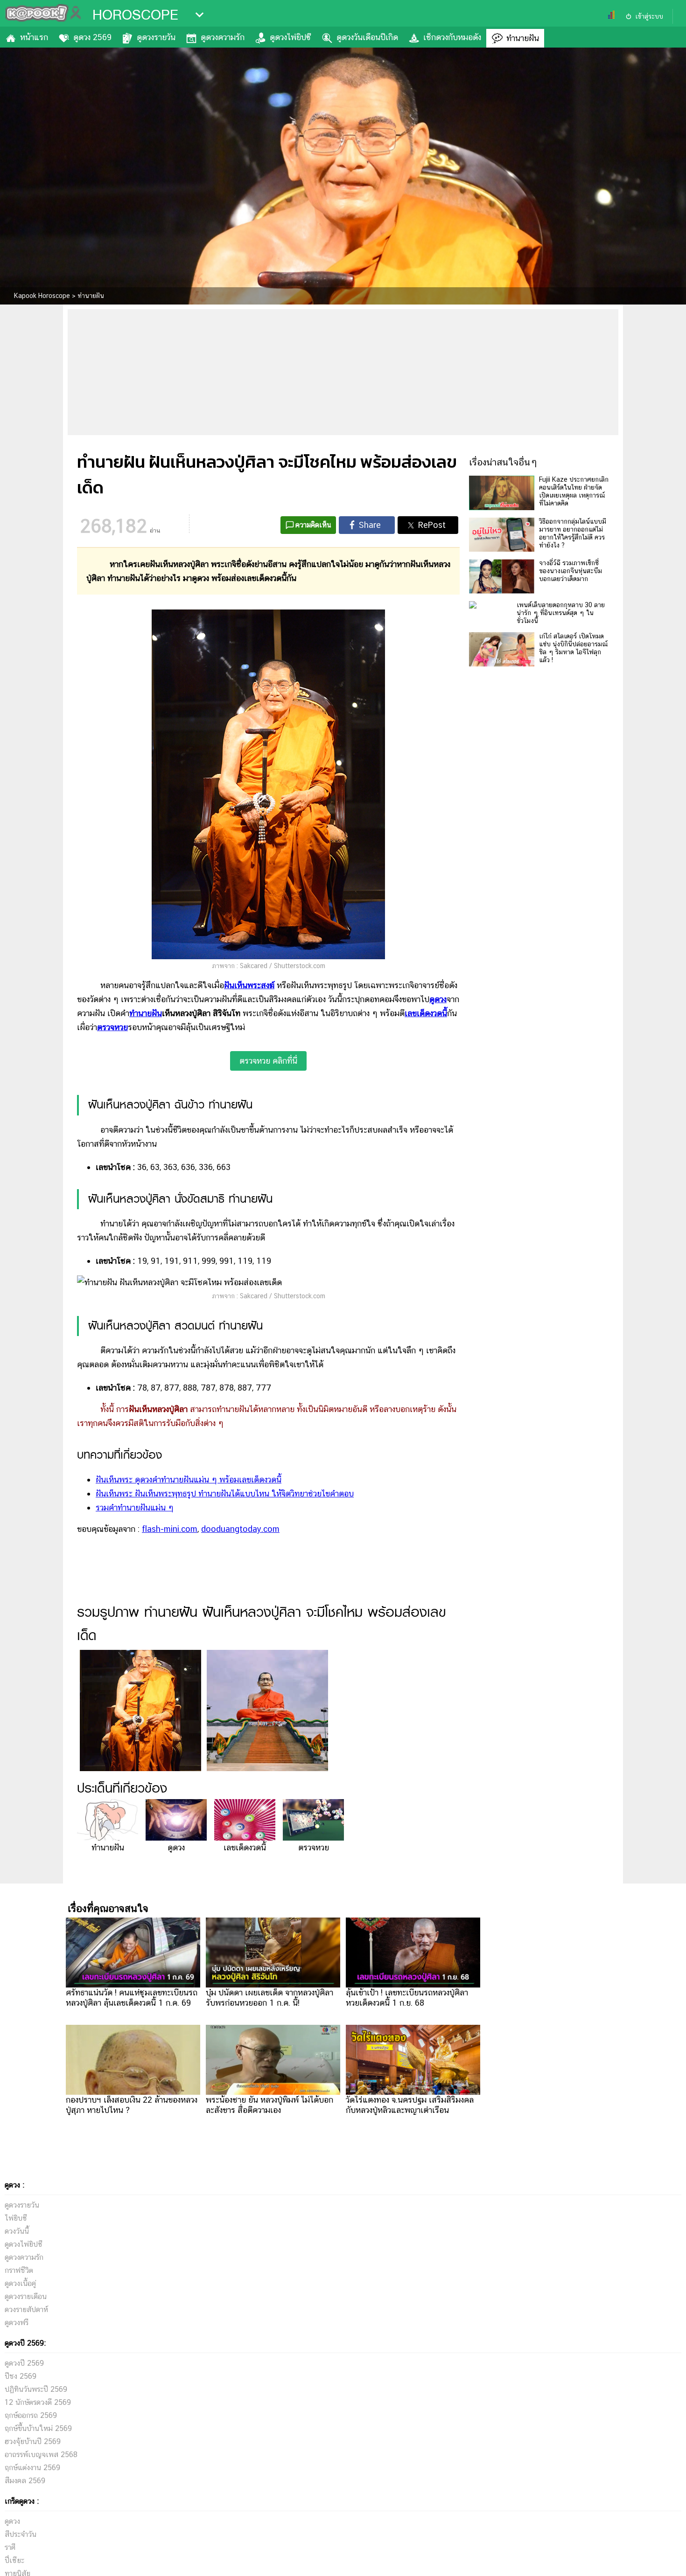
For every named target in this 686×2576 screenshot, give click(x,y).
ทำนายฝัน (523, 38)
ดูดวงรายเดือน (26, 2296)
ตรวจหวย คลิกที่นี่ (268, 1061)
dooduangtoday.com (240, 1529)
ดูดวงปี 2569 (24, 2363)
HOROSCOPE (135, 15)
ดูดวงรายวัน (156, 37)
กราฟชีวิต (19, 2270)
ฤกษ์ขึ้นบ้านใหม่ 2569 (38, 2428)
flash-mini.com (170, 1529)
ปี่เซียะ (14, 2560)
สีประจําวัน (21, 2534)
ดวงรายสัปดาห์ (26, 2309)
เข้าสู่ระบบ (649, 16)
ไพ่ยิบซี (16, 2218)
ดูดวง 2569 (92, 37)
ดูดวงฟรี (17, 2323)
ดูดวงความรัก (223, 37)
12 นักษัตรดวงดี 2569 (38, 2402)
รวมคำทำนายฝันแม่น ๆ (135, 1507)
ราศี (10, 2547)
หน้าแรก (34, 37)
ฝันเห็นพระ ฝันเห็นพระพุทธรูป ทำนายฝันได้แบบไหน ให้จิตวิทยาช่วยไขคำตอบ (225, 1493)
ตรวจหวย (112, 1027)
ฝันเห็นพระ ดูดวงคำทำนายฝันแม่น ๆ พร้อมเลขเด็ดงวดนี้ (189, 1479)
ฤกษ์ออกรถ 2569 (31, 2415)
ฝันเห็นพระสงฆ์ (249, 985)
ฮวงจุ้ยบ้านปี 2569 (33, 2441)
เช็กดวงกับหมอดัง (452, 37)
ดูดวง (438, 999)
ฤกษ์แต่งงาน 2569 (32, 2468)
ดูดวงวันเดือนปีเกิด (367, 37)
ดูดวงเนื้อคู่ (20, 2283)
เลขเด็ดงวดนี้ (426, 1013)
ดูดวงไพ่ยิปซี (290, 37)
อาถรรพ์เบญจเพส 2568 (41, 2455)
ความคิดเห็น (313, 525)
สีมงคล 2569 (25, 2481)
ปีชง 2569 (21, 2376)
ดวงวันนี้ (17, 2231)
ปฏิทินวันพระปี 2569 (36, 2389)
